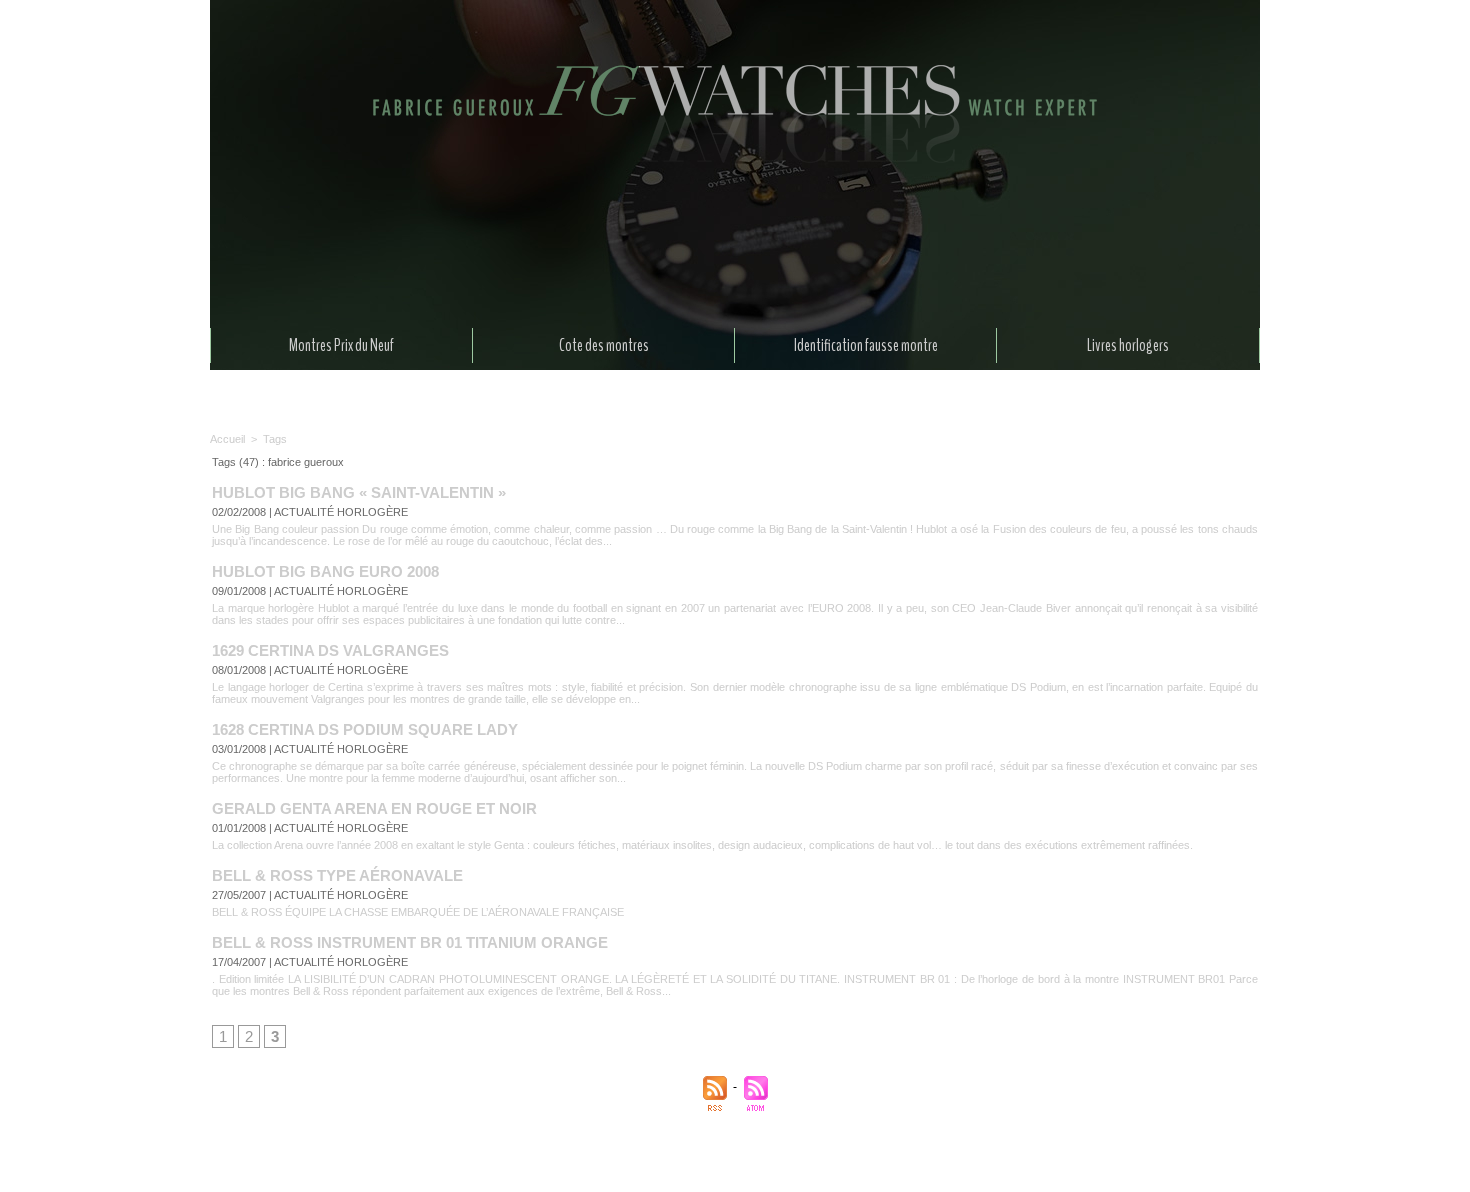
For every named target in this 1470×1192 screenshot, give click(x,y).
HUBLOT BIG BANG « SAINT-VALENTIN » (359, 492)
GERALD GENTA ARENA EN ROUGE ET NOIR (374, 808)
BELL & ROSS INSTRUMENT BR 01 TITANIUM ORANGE (410, 942)
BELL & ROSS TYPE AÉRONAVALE (337, 875)
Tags (275, 439)
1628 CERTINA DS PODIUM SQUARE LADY (365, 729)
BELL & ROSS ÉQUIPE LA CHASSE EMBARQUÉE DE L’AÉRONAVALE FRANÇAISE (418, 912)
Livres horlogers (1128, 345)
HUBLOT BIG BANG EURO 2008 (325, 571)
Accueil (227, 439)
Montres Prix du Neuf (341, 345)
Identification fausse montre (866, 345)
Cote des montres (604, 345)
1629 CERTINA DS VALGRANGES (330, 650)
